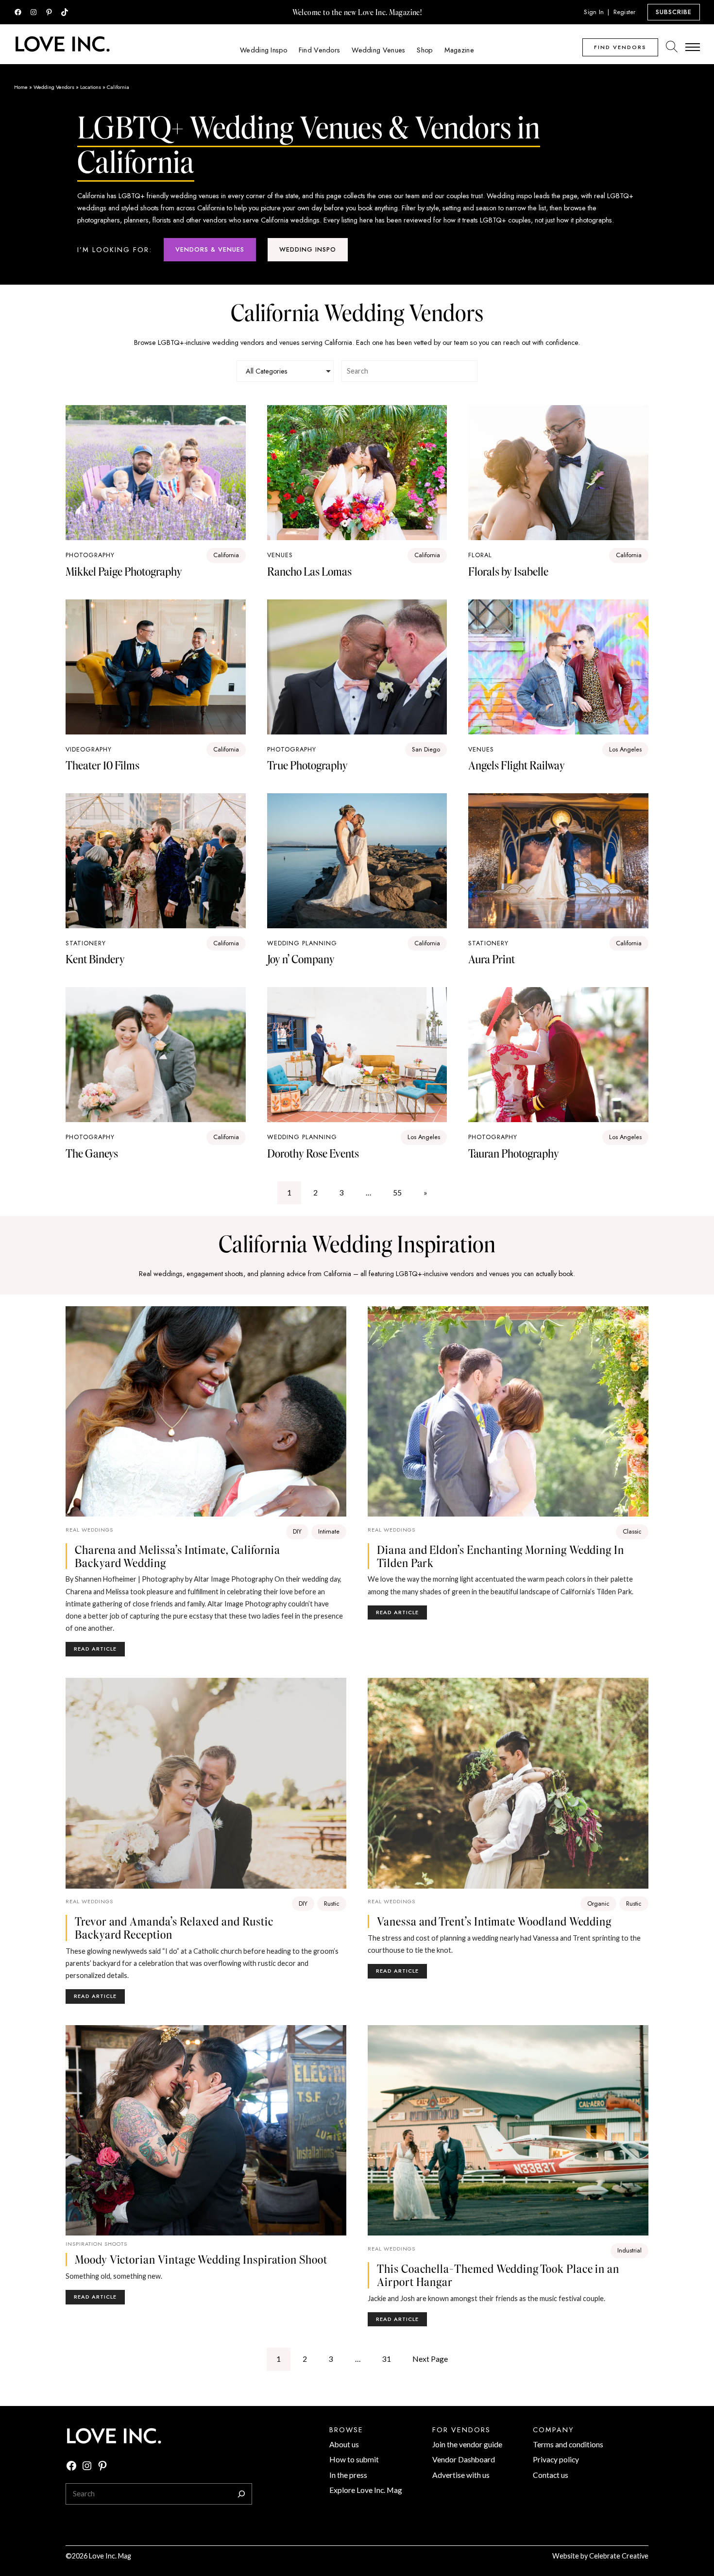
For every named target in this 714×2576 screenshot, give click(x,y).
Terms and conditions (568, 2444)
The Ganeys (92, 1153)
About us (344, 2444)
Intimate (329, 1531)
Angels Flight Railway (517, 765)
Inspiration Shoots (96, 2244)
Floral (480, 555)
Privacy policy (556, 2459)
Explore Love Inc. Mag (366, 2490)
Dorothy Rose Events (313, 1153)
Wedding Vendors (54, 87)
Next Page (430, 2359)
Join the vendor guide (467, 2444)
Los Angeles (625, 749)
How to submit (354, 2459)
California (226, 555)
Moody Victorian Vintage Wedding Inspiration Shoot (201, 2260)
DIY (297, 1531)
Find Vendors (620, 47)
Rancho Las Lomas (309, 571)
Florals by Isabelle (508, 571)
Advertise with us (461, 2475)
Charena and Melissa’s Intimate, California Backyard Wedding (178, 1556)
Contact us (551, 2475)
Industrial (629, 2250)
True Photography (307, 765)
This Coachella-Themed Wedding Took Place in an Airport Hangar (498, 2275)
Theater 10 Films (102, 765)
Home (21, 87)
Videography (89, 749)
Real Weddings (89, 1530)
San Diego (426, 749)
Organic (598, 1903)
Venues (280, 555)
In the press (348, 2475)
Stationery (86, 943)
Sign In (594, 12)
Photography (90, 555)
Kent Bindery (95, 959)
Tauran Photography (514, 1153)
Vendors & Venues (210, 249)
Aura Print (492, 959)
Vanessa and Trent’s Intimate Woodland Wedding (494, 1921)
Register (625, 12)
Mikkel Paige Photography (124, 571)
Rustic (332, 1903)
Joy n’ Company (301, 959)
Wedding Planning (302, 943)
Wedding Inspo (308, 249)
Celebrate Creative (619, 2556)
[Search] (241, 2494)
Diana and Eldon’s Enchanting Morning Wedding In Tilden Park (501, 1556)
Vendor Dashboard (464, 2459)
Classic (632, 1531)
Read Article (99, 1650)
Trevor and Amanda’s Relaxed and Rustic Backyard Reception (174, 1928)
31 (387, 2359)
